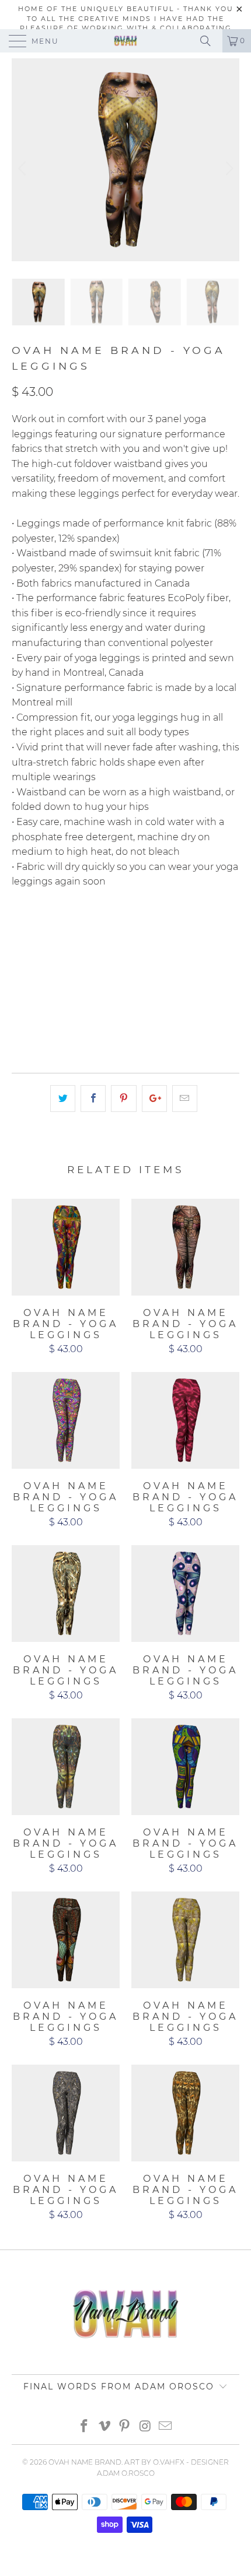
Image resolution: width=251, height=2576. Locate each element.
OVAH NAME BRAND (85, 2462)
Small (84, 929)
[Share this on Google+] (154, 1099)
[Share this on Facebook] (93, 1099)
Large (180, 929)
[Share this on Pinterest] (123, 1099)
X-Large (36, 958)
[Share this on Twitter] (63, 1099)
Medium (132, 929)
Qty (20, 991)
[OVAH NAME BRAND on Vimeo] (104, 2427)
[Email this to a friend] (185, 1099)
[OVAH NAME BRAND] (126, 41)
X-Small (36, 929)
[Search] (210, 41)
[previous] (24, 169)
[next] (227, 169)
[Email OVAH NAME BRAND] (166, 2427)
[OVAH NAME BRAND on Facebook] (85, 2427)
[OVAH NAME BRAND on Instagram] (145, 2427)
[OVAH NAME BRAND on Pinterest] (125, 2427)
